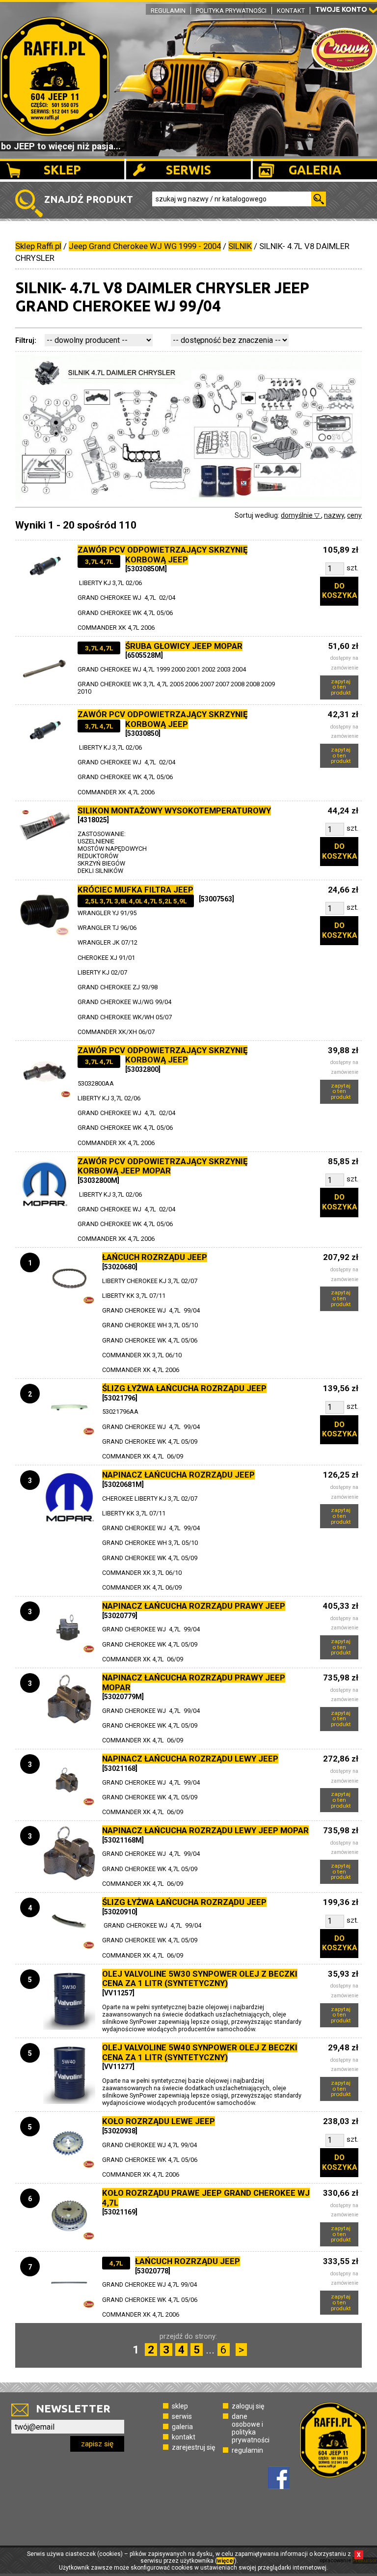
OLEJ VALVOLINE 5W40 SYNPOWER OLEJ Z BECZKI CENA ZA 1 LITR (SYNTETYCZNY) (200, 2052)
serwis (182, 2416)
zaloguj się (248, 2406)
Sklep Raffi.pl (38, 246)
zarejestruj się (193, 2447)
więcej (226, 2561)
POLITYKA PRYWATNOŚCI (231, 11)
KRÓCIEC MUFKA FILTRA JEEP (135, 890)
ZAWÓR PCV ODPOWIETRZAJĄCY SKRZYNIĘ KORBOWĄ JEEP (162, 555)
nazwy (334, 515)
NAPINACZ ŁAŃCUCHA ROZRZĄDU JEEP (178, 1475)
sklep (180, 2406)
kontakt (184, 2437)
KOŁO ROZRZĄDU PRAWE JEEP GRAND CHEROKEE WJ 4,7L (206, 2198)
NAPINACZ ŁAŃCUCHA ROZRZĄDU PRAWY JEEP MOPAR (194, 1682)
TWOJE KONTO (341, 9)
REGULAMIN (168, 11)
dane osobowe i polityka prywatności (251, 2428)
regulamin (247, 2450)
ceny (354, 515)
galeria (182, 2427)
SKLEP (62, 170)
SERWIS (188, 170)
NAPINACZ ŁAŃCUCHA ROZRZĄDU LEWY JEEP (190, 1759)
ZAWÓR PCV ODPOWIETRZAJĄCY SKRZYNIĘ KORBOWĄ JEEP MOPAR (162, 1166)
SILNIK (240, 246)
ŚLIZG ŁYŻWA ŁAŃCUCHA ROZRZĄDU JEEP (184, 1388)
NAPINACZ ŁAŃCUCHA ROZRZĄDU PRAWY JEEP (194, 1606)
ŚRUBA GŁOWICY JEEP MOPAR (184, 646)
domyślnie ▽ (301, 515)
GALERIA (315, 170)
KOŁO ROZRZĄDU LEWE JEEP (159, 2121)
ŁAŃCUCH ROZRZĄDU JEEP (155, 1257)
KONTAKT (291, 11)
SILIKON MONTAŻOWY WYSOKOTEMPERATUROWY (174, 811)
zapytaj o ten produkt (341, 687)
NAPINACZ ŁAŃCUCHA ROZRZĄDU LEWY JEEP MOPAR (205, 1830)
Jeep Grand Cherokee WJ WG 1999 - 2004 (145, 246)
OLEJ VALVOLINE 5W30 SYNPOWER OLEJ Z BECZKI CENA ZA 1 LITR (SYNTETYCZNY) (200, 1979)
